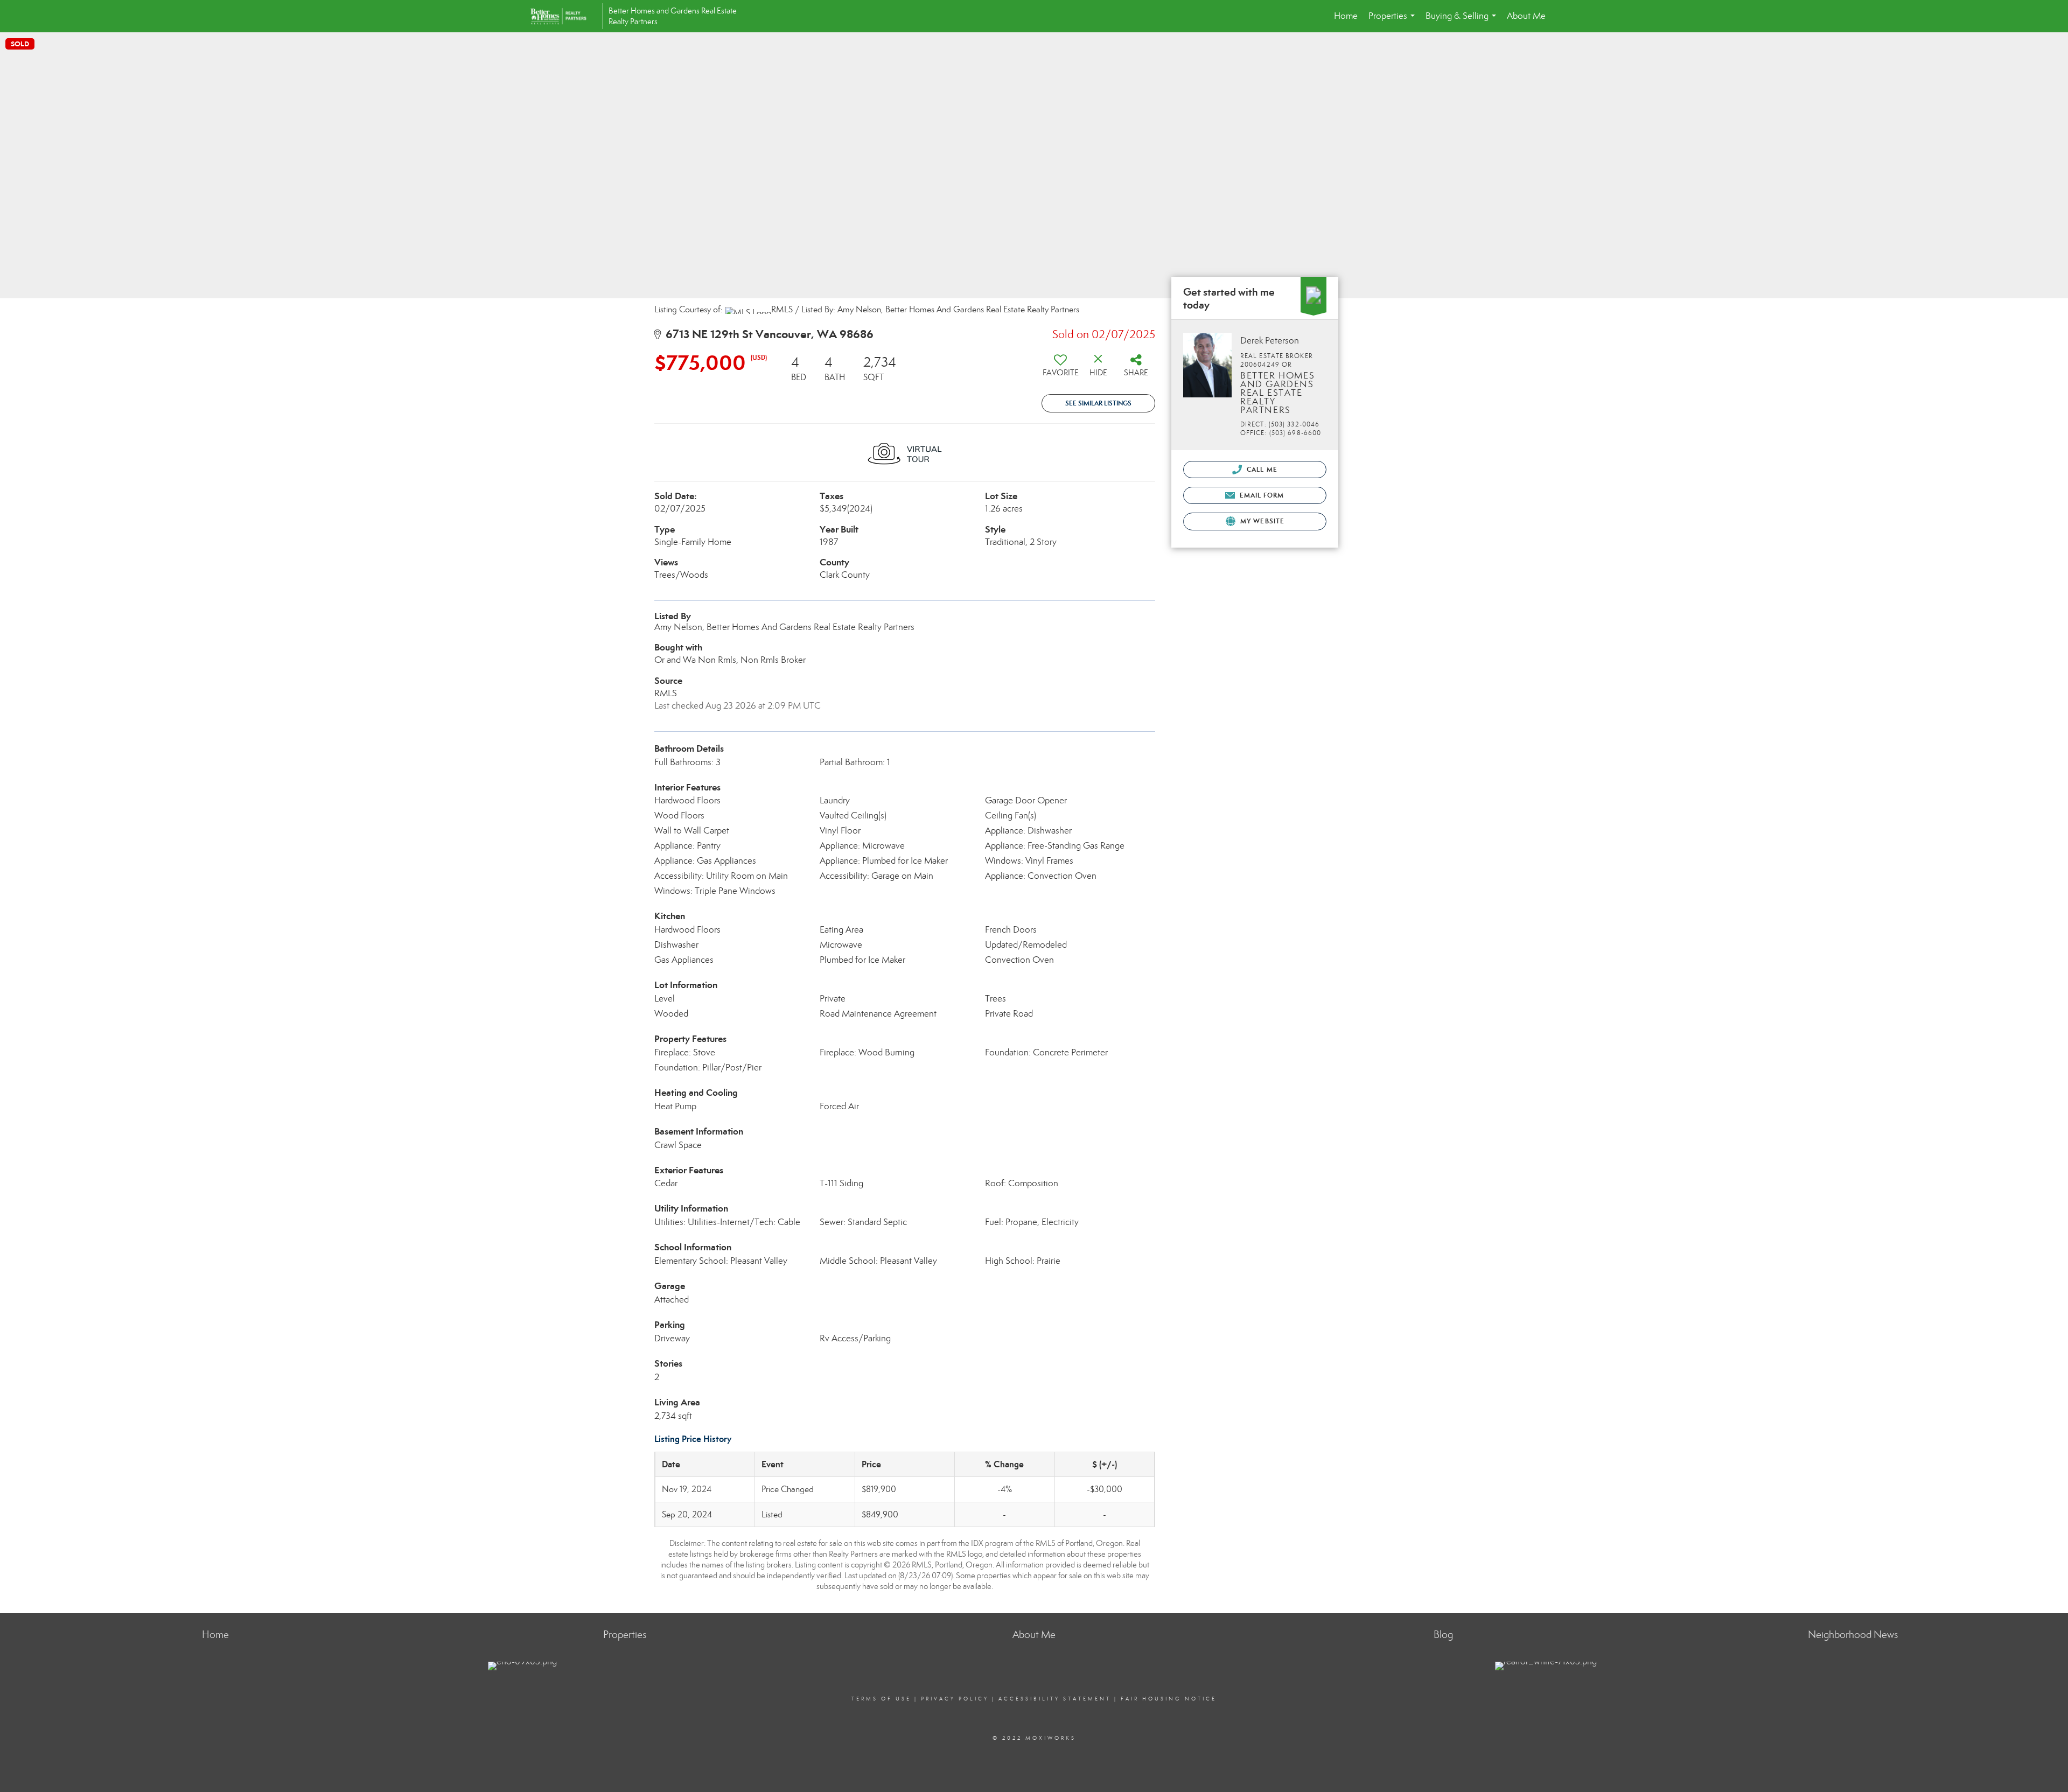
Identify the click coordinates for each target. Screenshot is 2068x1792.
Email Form (1260, 495)
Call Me (1261, 469)
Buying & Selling (1463, 21)
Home (1346, 16)
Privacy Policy (955, 1699)
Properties (1394, 21)
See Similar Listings (1098, 403)
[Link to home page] (564, 16)
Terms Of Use (881, 1699)
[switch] (1060, 369)
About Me (1526, 16)
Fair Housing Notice (1169, 1699)
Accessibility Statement (1055, 1699)
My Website (1261, 521)
